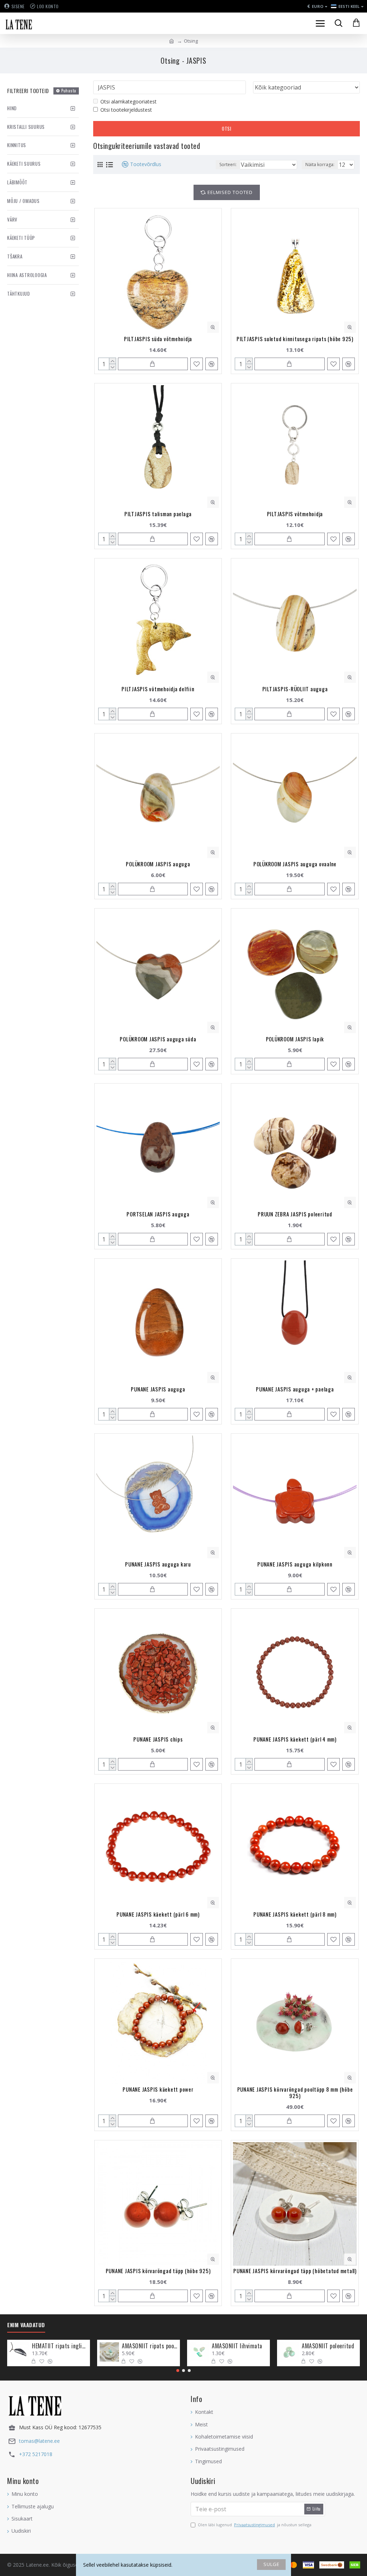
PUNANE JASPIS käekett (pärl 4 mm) (295, 1739)
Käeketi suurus (24, 164)
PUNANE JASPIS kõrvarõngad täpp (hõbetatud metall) (295, 2271)
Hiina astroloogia (27, 275)
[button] (178, 2371)
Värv (12, 219)
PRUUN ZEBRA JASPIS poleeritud (295, 1214)
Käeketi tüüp (21, 238)
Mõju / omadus (23, 201)
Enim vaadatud (26, 2325)
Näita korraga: (320, 164)
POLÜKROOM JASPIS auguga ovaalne (295, 864)
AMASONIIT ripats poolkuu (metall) (150, 2346)
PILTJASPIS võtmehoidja (295, 514)
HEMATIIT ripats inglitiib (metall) (60, 2346)
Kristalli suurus (26, 127)
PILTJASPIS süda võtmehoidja (158, 339)
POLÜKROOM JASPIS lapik (295, 1039)
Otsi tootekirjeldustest (126, 110)
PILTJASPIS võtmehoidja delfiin (158, 689)
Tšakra (15, 256)
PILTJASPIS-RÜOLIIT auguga (295, 689)
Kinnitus (17, 145)
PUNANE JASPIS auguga (158, 1389)
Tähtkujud (19, 294)
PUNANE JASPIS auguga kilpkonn (295, 1564)
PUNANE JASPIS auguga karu (158, 1564)
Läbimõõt (17, 182)
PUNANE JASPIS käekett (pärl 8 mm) (295, 1914)
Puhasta (69, 91)
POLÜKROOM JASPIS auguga (158, 864)
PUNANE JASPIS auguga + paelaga (295, 1389)
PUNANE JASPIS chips (158, 1739)
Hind (12, 108)
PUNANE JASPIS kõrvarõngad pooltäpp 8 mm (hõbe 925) (295, 2092)
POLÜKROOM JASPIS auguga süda (158, 1039)
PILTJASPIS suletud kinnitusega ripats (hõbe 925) (295, 339)
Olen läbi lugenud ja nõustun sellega (255, 2525)
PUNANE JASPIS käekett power (158, 2089)
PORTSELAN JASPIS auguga (158, 1214)
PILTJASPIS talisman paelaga (158, 514)
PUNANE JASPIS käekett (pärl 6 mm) (158, 1914)
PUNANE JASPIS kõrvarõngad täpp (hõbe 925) (158, 2271)
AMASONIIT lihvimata (237, 2346)
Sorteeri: (228, 164)
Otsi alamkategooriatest (128, 101)
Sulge (271, 2564)
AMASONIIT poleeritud (328, 2346)
